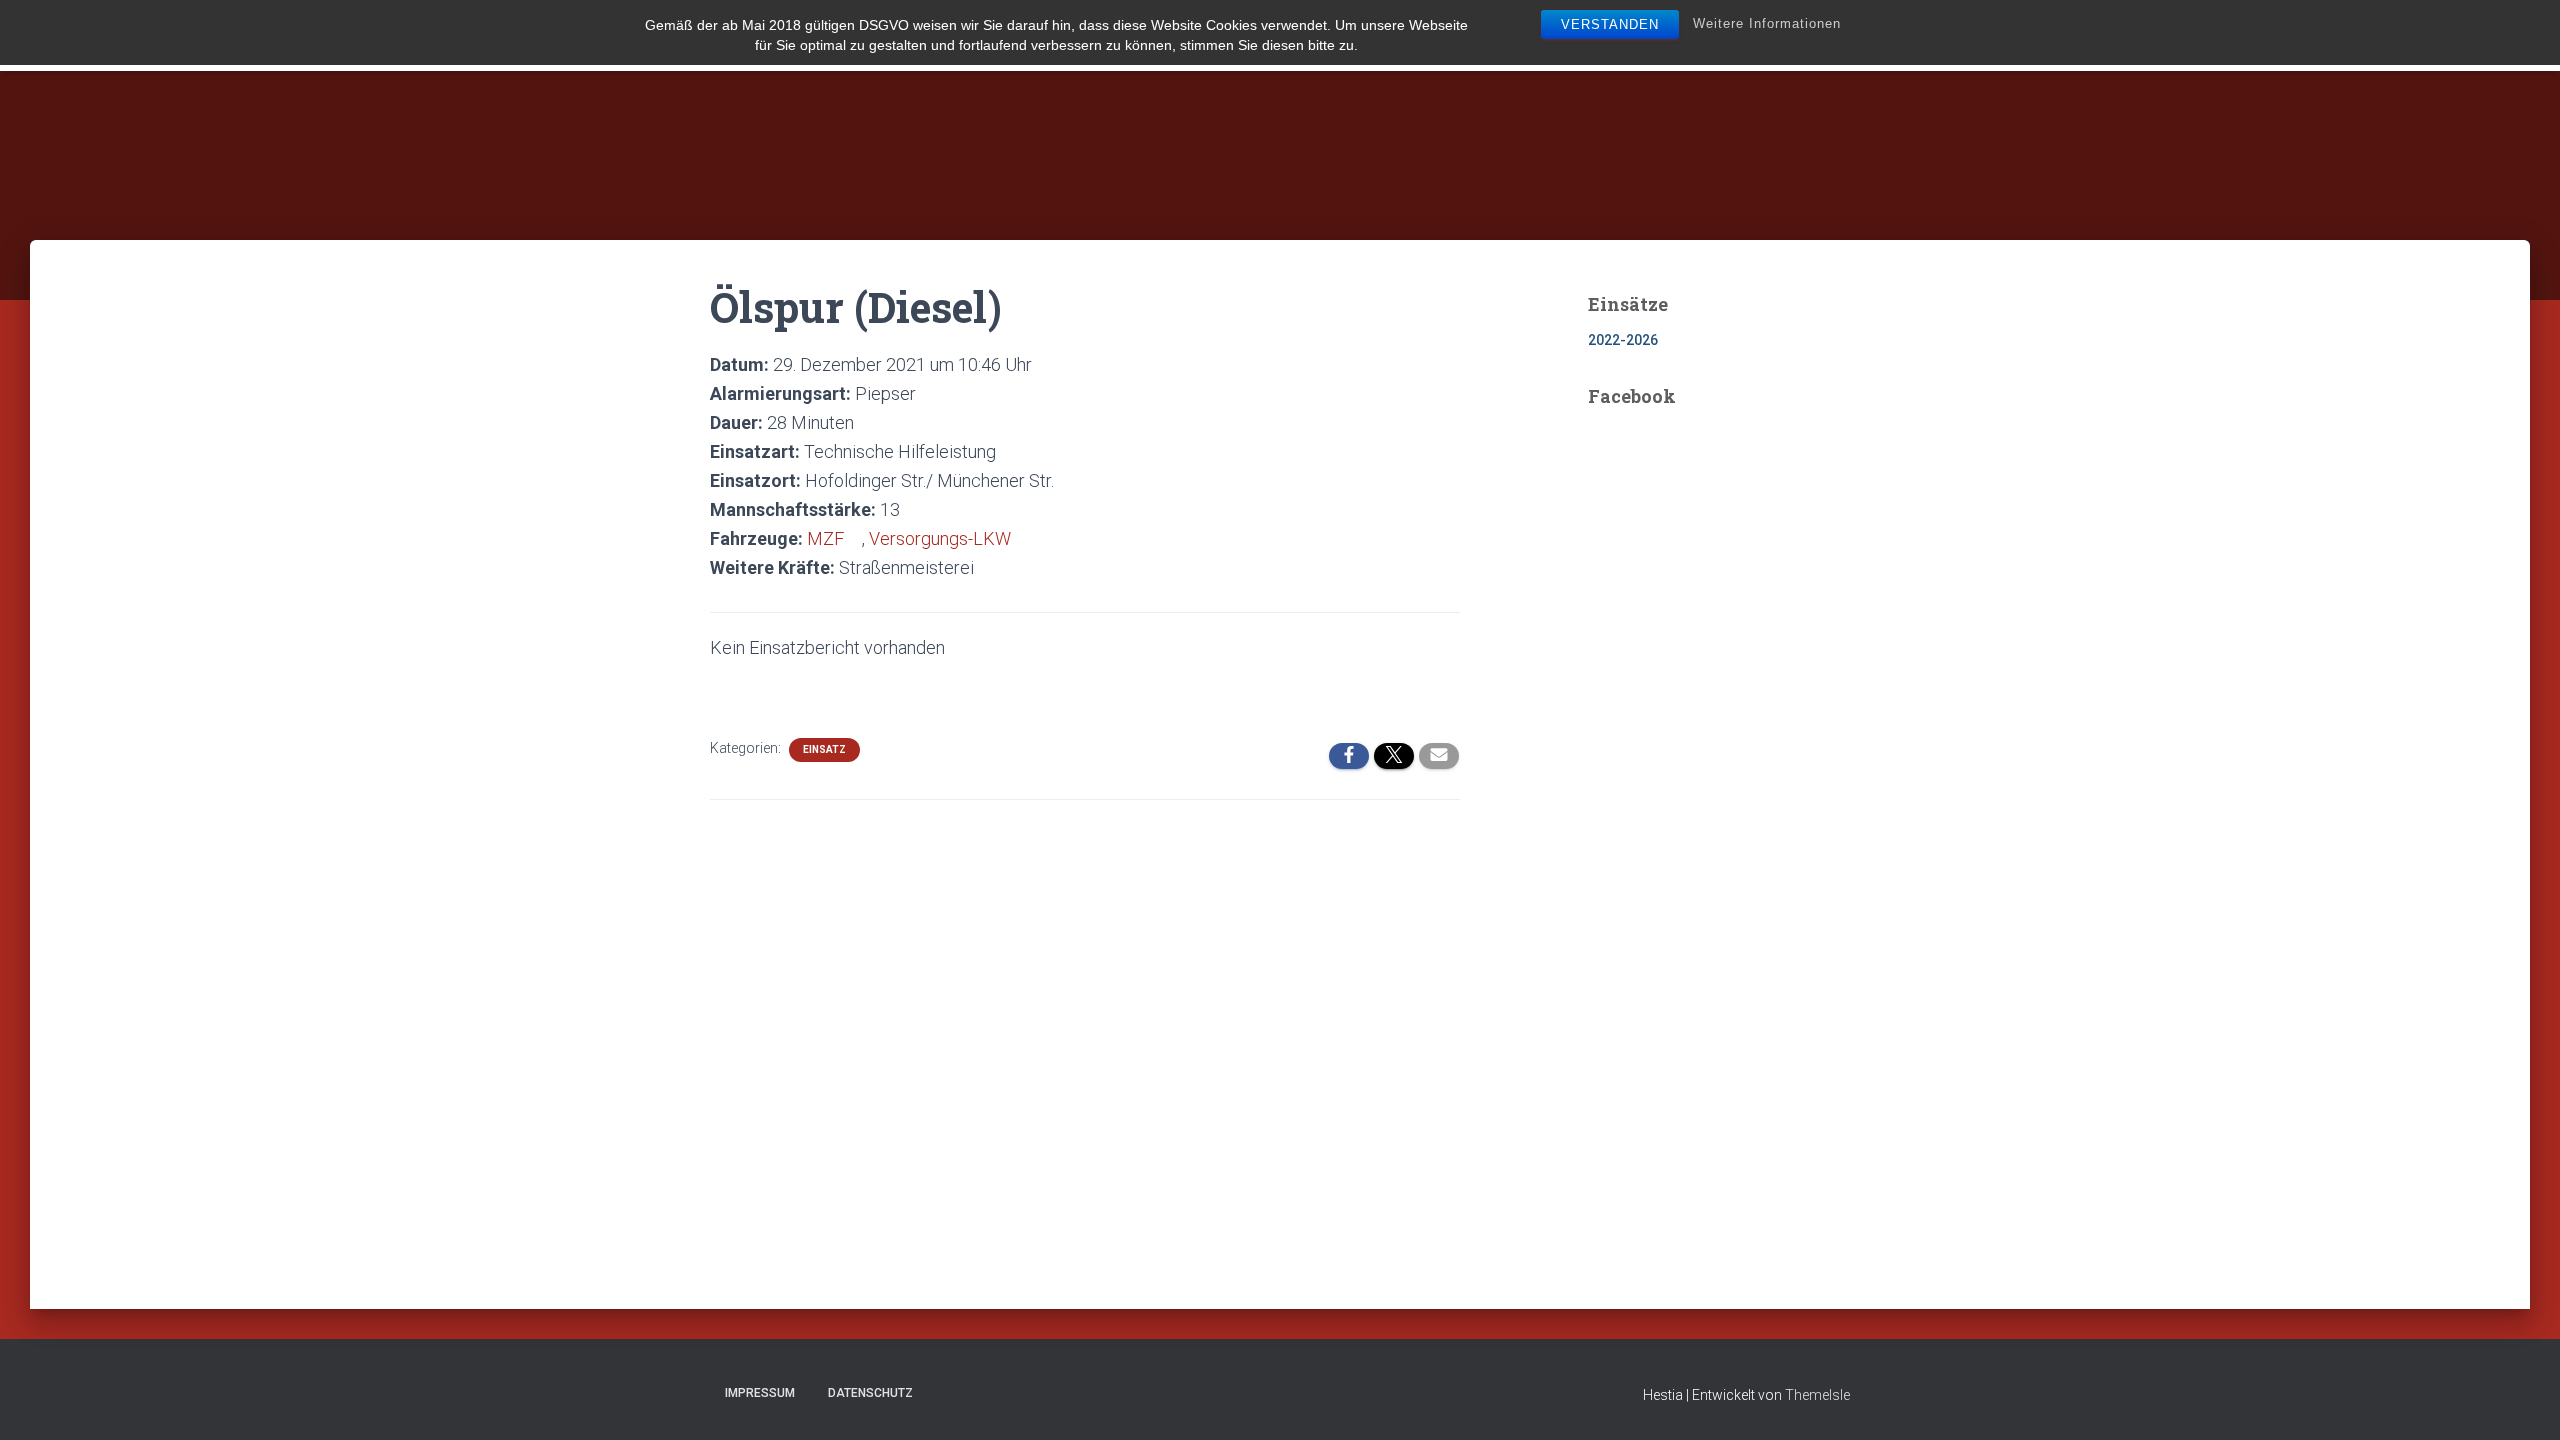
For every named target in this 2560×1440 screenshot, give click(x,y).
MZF (825, 538)
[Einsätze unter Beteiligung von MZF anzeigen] (855, 539)
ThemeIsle (1817, 1395)
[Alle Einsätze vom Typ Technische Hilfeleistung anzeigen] (1007, 452)
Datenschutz (870, 1393)
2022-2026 (1623, 340)
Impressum (760, 1393)
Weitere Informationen (1767, 23)
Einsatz (824, 749)
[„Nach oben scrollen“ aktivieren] (2520, 1400)
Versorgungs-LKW (940, 538)
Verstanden (1610, 24)
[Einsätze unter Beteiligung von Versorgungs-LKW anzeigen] (1022, 539)
